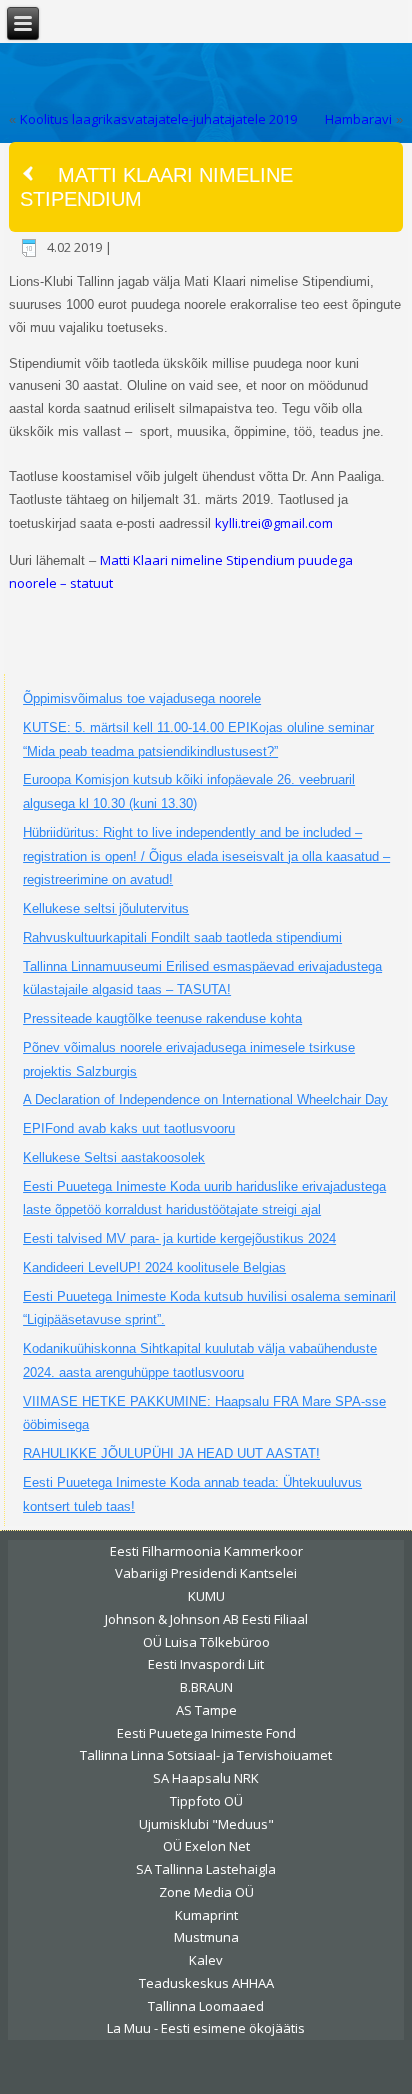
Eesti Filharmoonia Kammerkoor (206, 1551)
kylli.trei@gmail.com (274, 523)
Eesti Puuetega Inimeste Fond (206, 1733)
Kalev (206, 1960)
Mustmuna (206, 1937)
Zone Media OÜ (206, 1892)
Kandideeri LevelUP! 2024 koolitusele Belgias (154, 1267)
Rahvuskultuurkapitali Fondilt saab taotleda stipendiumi (182, 937)
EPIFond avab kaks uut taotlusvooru (129, 1128)
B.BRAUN (206, 1687)
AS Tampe (206, 1710)
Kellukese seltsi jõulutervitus (106, 908)
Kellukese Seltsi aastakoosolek (114, 1157)
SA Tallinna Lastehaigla (206, 1869)
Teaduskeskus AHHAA (206, 1983)
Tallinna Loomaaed (206, 2006)
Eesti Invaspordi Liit (206, 1664)
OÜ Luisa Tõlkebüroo (206, 1642)
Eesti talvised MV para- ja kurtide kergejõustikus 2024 (179, 1238)
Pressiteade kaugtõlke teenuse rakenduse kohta (162, 1018)
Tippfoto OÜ (206, 1801)
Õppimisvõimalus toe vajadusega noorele (142, 698)
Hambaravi (358, 119)
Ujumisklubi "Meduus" (206, 1824)
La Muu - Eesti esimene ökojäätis (206, 2028)
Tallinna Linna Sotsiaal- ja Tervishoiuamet (206, 1755)
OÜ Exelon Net (206, 1846)
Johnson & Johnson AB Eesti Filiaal (206, 1619)
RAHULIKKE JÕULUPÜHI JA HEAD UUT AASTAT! (171, 1453)
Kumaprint (206, 1915)
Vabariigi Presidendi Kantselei (206, 1573)
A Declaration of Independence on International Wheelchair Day (205, 1099)
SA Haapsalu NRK (206, 1778)
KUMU (206, 1596)
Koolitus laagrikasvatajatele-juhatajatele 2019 (158, 119)
